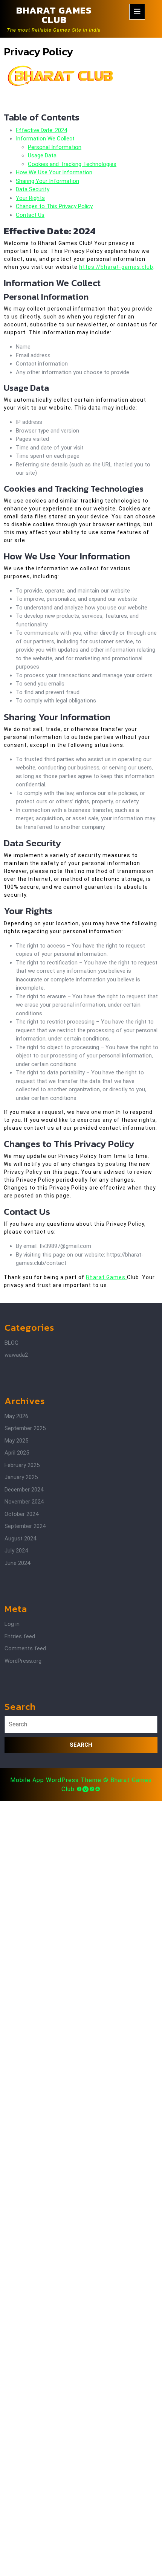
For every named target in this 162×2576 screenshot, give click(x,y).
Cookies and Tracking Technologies (72, 164)
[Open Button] (137, 12)
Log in (12, 1624)
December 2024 (24, 1490)
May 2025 (16, 1441)
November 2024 (24, 1502)
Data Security (33, 189)
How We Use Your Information (54, 172)
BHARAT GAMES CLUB (54, 15)
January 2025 (21, 1477)
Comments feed (25, 1648)
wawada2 (16, 1355)
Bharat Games (106, 1277)
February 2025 (22, 1465)
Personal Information (55, 147)
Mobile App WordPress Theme (56, 1780)
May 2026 (16, 1416)
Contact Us (30, 215)
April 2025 (17, 1453)
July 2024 (16, 1551)
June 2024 (17, 1563)
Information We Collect (45, 139)
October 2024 (21, 1514)
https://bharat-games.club (116, 267)
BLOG (11, 1343)
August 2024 (20, 1539)
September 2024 (25, 1526)
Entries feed (20, 1636)
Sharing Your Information (47, 181)
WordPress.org (23, 1661)
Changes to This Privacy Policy (54, 206)
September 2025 (25, 1428)
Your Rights (30, 198)
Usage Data (42, 155)
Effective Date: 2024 (41, 130)
